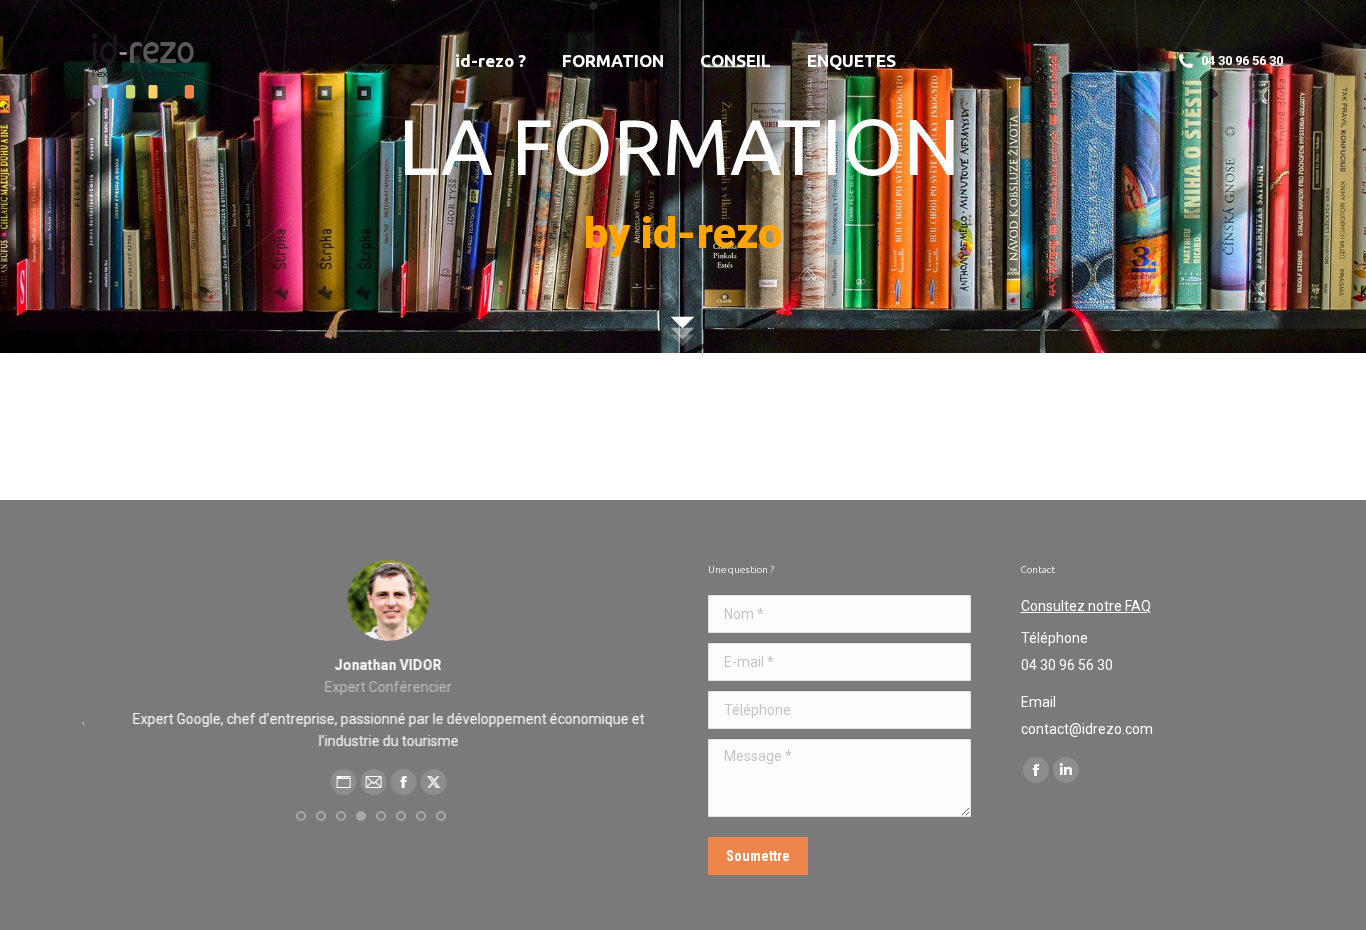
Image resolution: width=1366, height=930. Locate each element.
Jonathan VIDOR (370, 665)
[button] (301, 816)
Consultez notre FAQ (1086, 606)
